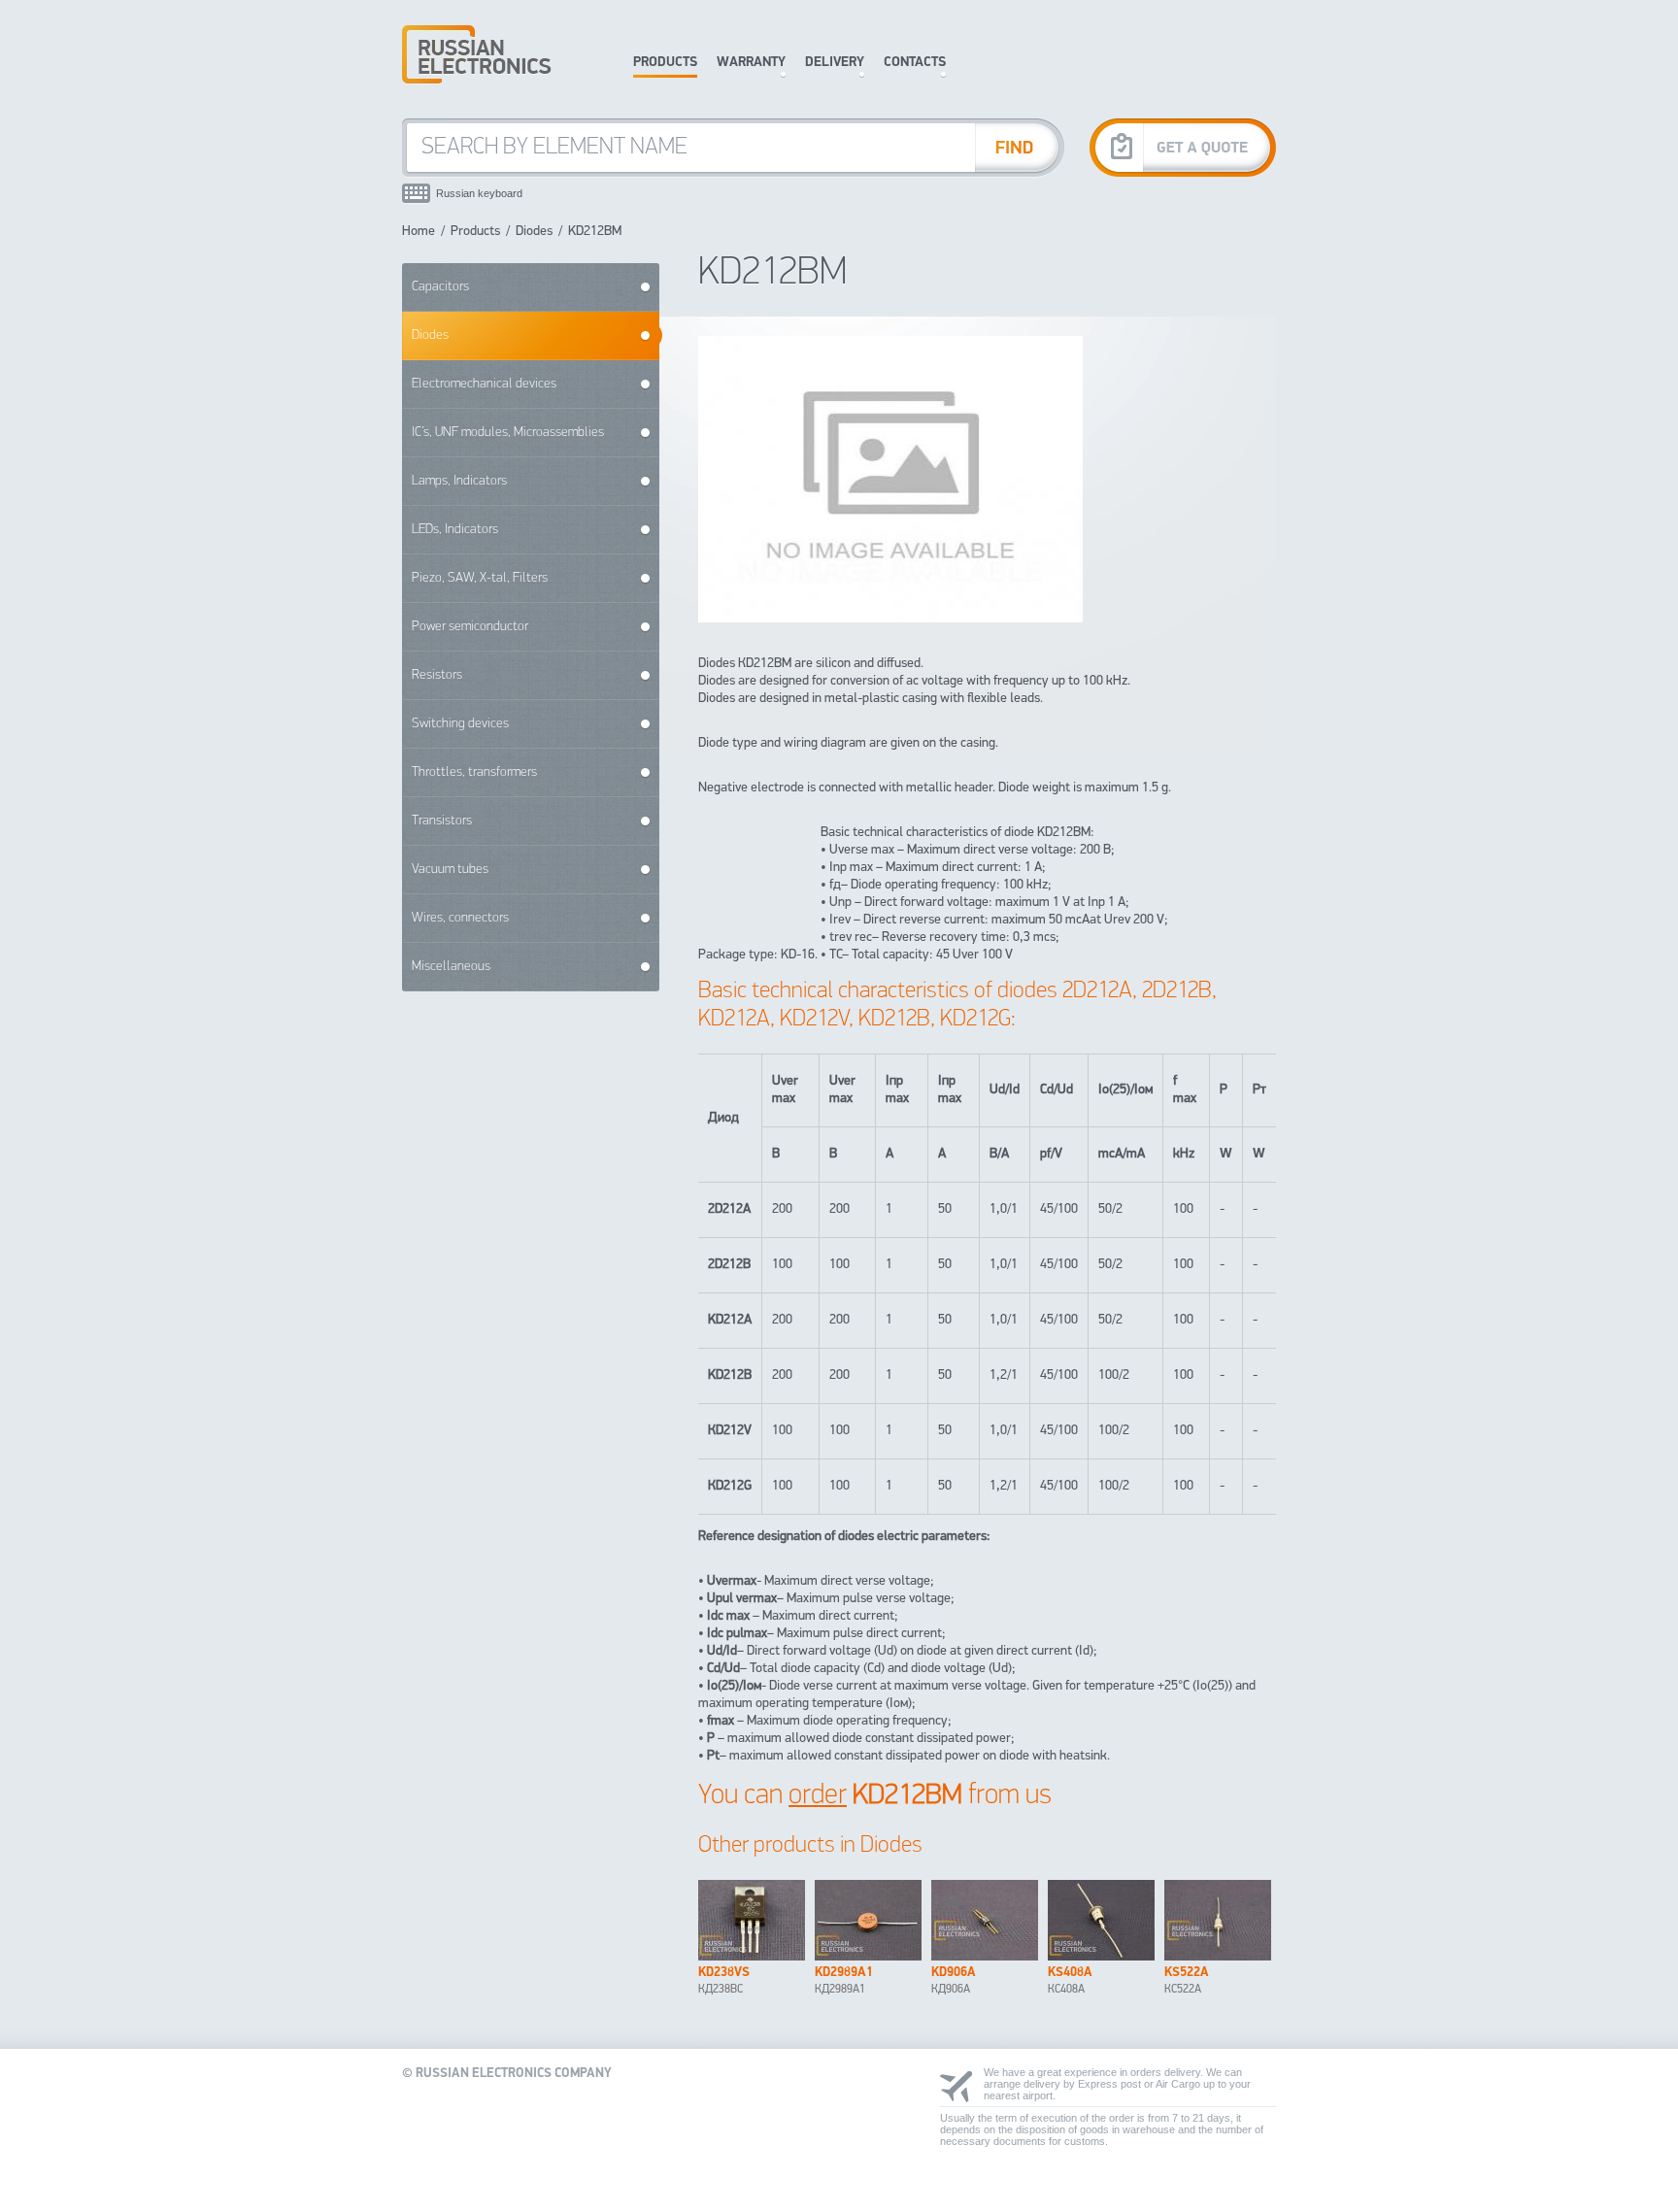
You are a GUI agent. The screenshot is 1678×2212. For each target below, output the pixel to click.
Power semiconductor (470, 627)
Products (665, 63)
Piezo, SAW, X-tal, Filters (480, 578)
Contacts (915, 63)
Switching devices (460, 724)
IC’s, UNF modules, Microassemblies (508, 433)
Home (419, 232)
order (818, 1796)
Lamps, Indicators (459, 481)
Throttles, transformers (474, 772)
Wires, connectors (460, 918)
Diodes (534, 232)
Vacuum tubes (450, 870)
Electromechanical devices (484, 384)
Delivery (835, 63)
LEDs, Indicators (455, 530)
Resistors (437, 675)
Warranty (751, 63)
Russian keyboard (479, 193)
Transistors (442, 821)
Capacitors (440, 287)
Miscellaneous (451, 967)
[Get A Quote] (1183, 147)
